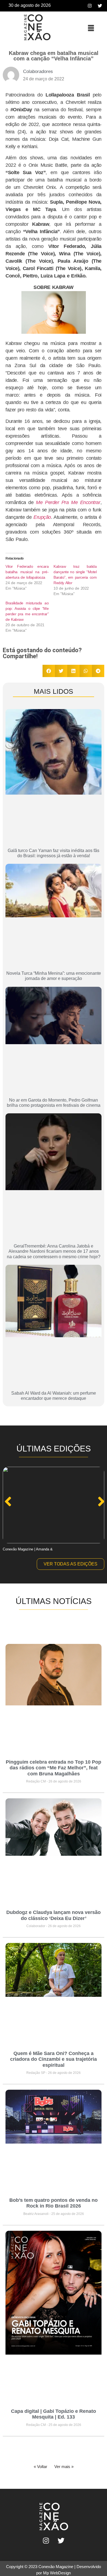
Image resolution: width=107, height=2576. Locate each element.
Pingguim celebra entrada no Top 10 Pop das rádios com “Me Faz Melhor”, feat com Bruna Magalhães (54, 1768)
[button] (91, 28)
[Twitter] (100, 6)
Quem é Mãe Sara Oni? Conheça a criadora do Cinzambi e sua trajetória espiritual (54, 2059)
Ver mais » (64, 2467)
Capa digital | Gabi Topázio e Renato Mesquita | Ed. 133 (54, 2414)
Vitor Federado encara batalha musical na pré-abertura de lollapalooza (27, 572)
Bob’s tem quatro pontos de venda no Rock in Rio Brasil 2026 (54, 2203)
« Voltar (40, 2467)
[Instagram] (90, 6)
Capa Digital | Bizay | (19, 1549)
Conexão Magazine (56, 2567)
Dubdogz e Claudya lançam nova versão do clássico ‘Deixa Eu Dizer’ (54, 1915)
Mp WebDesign (57, 2573)
